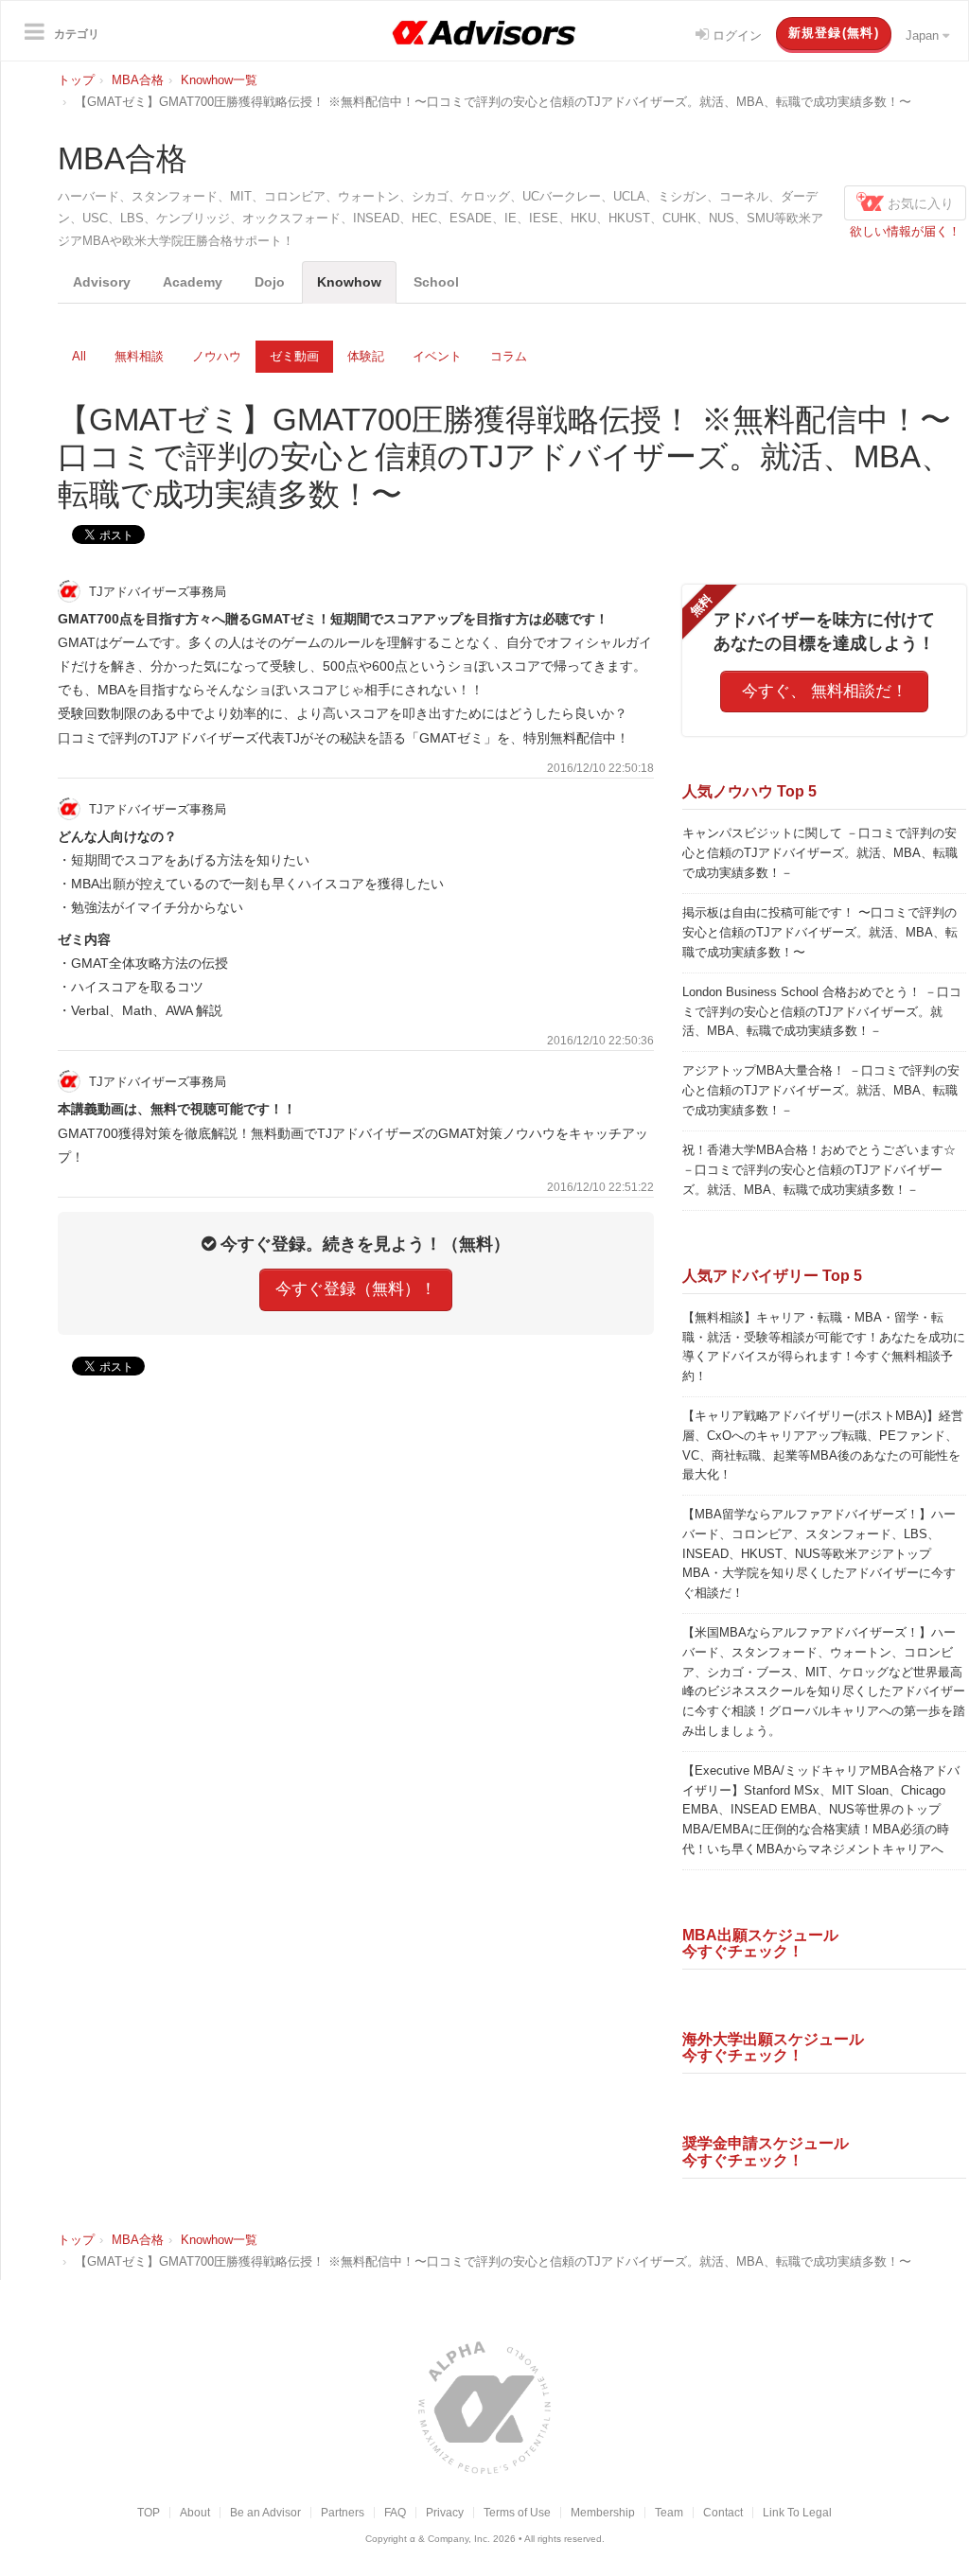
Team (669, 2512)
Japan (924, 35)
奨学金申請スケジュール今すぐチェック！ (766, 2151)
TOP (149, 2512)
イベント (437, 356)
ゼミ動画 (294, 356)
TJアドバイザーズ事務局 (156, 591)
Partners (343, 2512)
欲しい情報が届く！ (905, 231)
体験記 (366, 356)
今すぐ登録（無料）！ (356, 1289)
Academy (193, 282)
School (436, 282)
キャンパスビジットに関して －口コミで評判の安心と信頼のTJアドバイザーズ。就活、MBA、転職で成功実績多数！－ (820, 853)
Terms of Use (517, 2512)
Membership (603, 2512)
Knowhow (349, 282)
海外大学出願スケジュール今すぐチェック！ (773, 2047)
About (195, 2512)
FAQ (395, 2512)
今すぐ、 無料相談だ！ (825, 691)
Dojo (270, 282)
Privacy (445, 2512)
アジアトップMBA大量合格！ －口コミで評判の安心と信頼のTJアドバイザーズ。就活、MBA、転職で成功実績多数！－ (821, 1090)
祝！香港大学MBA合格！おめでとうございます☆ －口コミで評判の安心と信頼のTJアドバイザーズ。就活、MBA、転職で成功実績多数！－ (819, 1170)
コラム (509, 356)
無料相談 (139, 356)
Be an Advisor (265, 2512)
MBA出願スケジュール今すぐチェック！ (760, 1943)
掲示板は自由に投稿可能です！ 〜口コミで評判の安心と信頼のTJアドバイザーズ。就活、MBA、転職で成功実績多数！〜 (820, 932)
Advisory (102, 282)
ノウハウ (217, 356)
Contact (723, 2512)
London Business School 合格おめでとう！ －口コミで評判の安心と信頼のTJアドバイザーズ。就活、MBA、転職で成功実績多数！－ (822, 1012)
